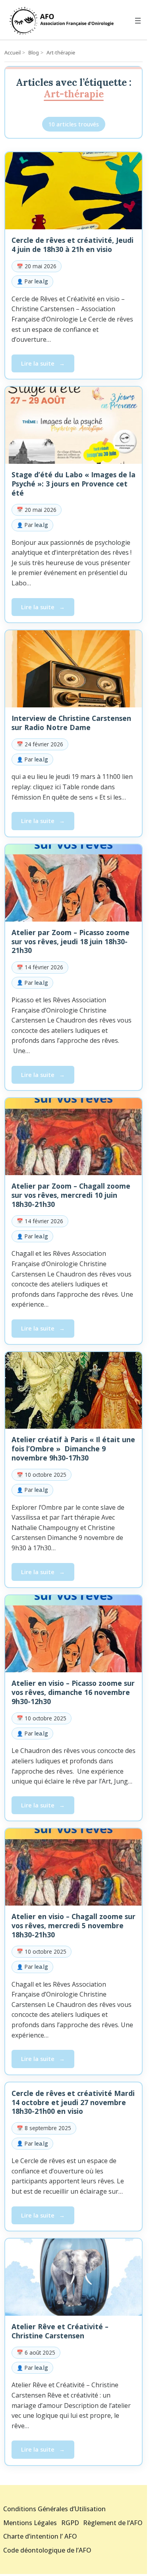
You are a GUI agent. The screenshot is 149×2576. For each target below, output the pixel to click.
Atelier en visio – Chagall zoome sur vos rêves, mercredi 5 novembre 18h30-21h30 (74, 1925)
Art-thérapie (61, 52)
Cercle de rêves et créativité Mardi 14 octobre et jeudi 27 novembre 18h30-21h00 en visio (73, 2102)
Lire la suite (47, 365)
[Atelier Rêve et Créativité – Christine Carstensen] (74, 2277)
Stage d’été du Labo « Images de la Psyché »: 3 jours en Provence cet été (74, 484)
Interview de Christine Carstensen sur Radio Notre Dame (71, 723)
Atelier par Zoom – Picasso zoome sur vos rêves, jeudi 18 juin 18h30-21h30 (71, 941)
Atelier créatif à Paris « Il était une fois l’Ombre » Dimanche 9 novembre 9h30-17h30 (73, 1449)
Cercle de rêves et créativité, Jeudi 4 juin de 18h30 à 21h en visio (73, 245)
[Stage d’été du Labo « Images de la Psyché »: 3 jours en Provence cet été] (74, 425)
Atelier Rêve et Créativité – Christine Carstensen (60, 2331)
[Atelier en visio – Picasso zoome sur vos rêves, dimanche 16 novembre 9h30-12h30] (74, 1634)
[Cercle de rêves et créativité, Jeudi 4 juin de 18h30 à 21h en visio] (74, 191)
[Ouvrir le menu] (138, 21)
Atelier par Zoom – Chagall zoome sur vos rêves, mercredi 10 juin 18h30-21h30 (71, 1195)
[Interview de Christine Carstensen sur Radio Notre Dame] (74, 669)
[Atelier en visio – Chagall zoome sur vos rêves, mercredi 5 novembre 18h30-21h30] (74, 1867)
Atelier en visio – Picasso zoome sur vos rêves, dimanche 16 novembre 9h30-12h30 (73, 1692)
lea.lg (41, 281)
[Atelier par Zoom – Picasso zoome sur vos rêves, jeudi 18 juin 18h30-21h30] (74, 883)
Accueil (13, 52)
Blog (34, 52)
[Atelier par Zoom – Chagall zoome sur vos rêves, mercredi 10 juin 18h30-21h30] (74, 1137)
